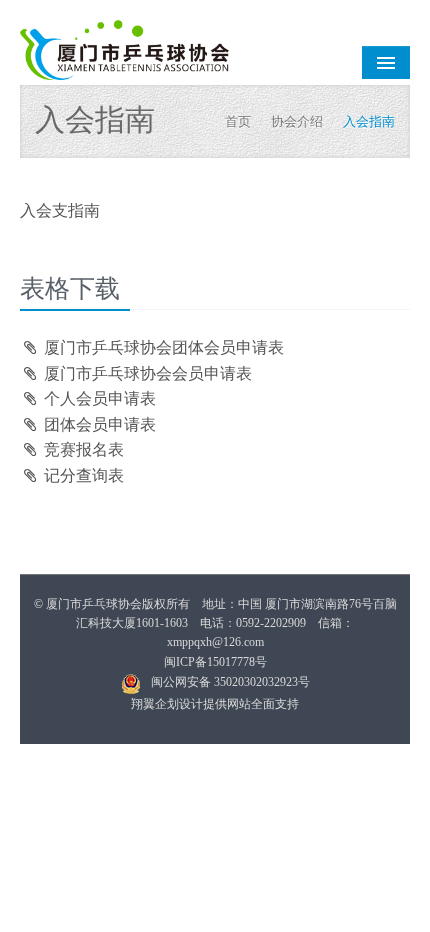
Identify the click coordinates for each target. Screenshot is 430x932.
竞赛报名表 (82, 449)
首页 (238, 121)
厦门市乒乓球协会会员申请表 (146, 373)
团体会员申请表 (98, 424)
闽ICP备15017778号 (215, 662)
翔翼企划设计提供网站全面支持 (215, 704)
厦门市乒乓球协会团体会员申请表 (162, 347)
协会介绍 (297, 121)
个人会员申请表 (98, 398)
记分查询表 (82, 475)
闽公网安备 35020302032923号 (230, 682)
